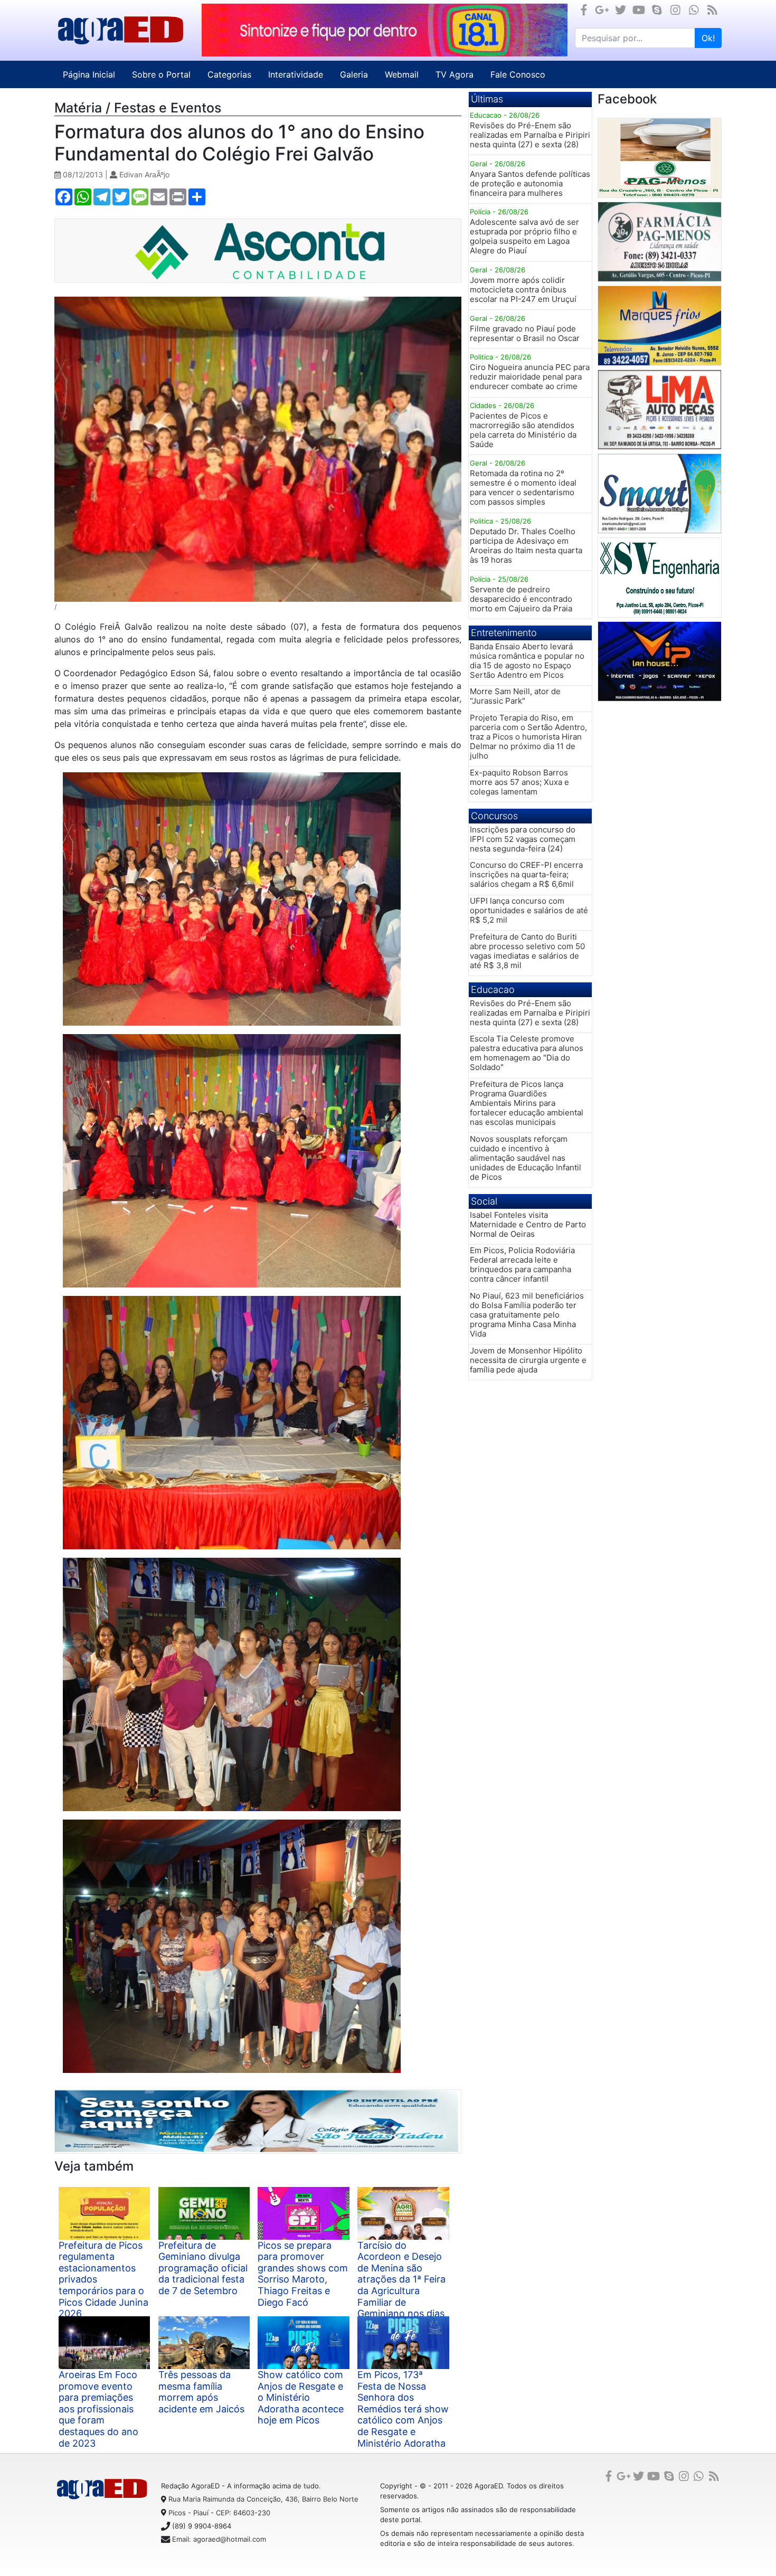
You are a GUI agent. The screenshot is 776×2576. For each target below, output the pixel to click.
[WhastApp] (694, 10)
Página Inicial (89, 74)
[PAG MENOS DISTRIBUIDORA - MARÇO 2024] (258, 2122)
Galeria (354, 74)
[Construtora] (660, 577)
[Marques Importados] (660, 326)
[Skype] (657, 10)
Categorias (229, 74)
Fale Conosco (518, 74)
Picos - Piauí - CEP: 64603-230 (219, 2513)
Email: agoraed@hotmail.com (219, 2539)
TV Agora (455, 74)
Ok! (708, 38)
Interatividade (296, 74)
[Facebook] (584, 10)
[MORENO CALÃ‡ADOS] (660, 242)
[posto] (660, 158)
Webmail (402, 74)
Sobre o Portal (161, 74)
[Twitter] (621, 10)
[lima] (660, 410)
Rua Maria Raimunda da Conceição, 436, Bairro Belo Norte (263, 2499)
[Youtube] (639, 10)
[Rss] (712, 10)
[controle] (660, 661)
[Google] (602, 10)
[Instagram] (675, 10)
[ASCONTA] (385, 30)
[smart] (660, 494)
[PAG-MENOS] (258, 251)
